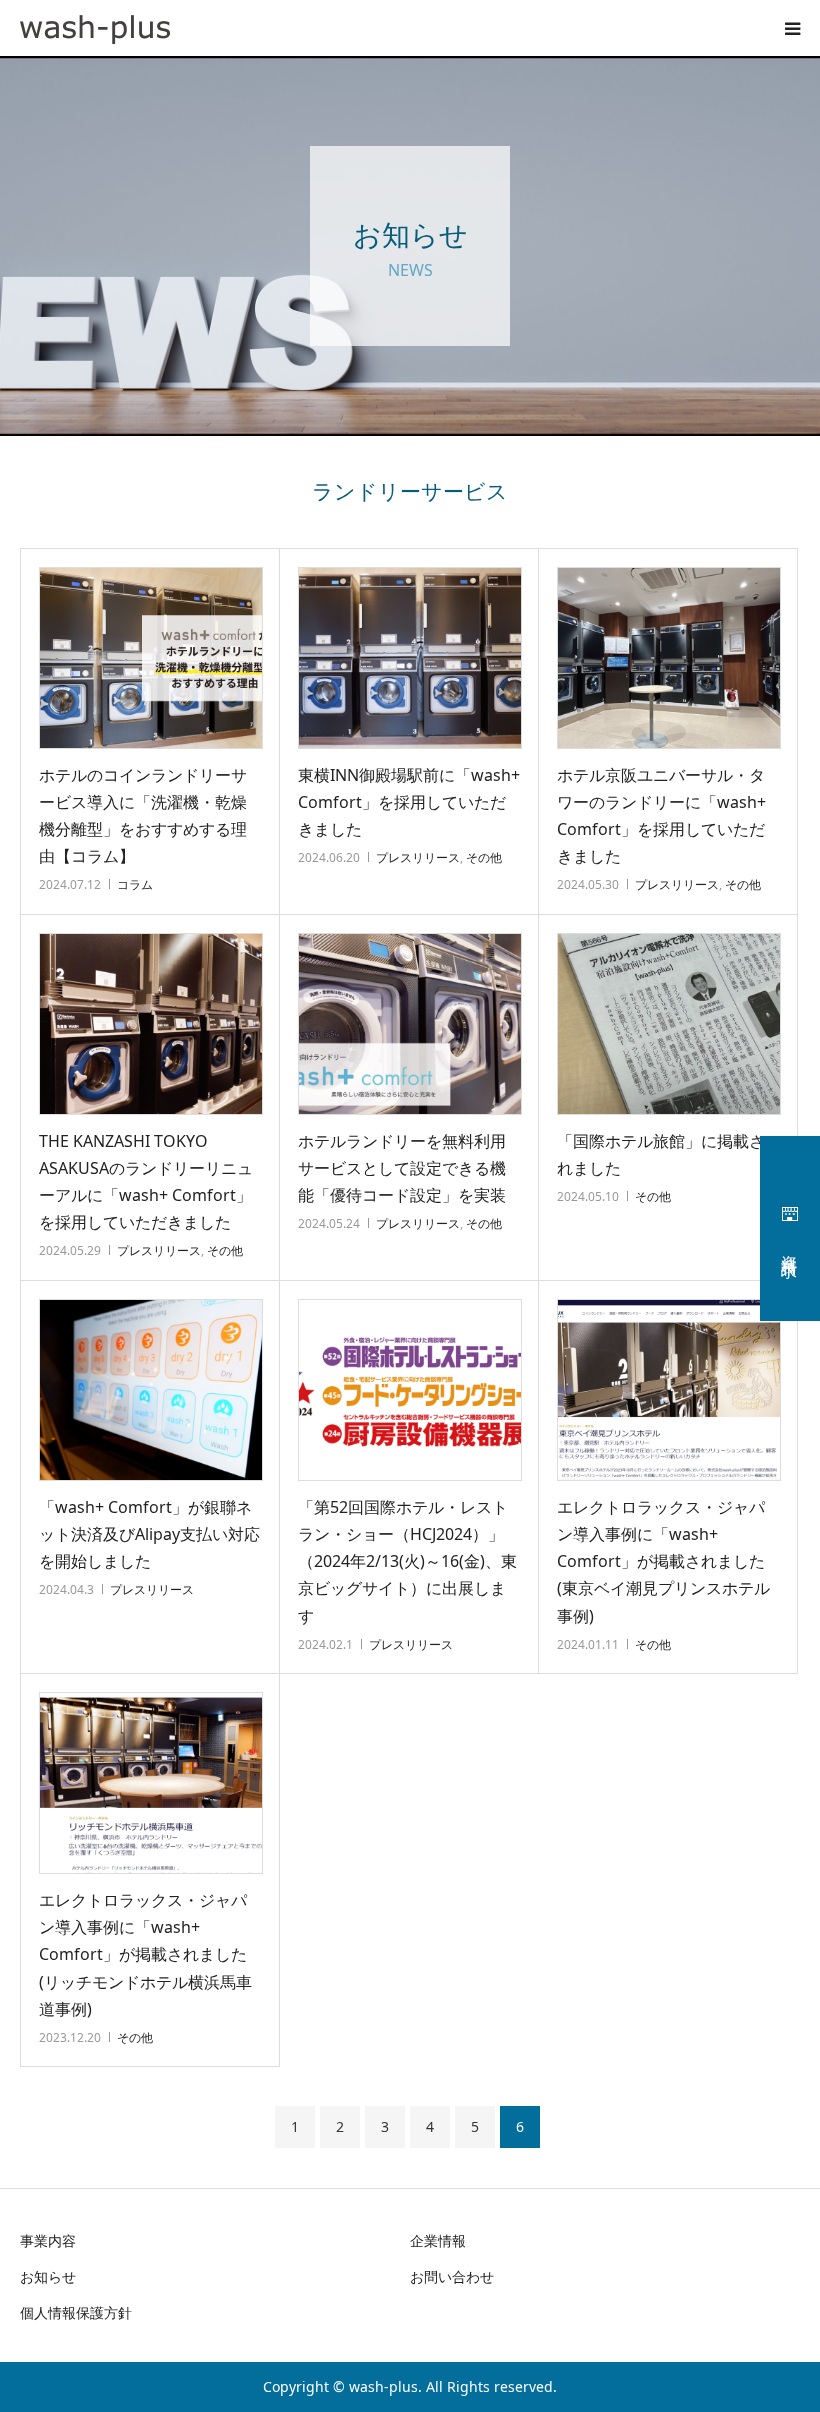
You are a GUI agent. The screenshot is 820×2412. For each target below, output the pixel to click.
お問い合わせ (452, 2276)
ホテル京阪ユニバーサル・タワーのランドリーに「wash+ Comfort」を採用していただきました (661, 816)
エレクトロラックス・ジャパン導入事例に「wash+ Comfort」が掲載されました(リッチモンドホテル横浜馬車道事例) (145, 1954)
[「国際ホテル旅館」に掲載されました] (669, 1024)
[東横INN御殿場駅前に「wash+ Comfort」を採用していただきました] (410, 658)
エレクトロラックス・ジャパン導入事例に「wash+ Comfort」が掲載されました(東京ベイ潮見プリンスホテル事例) (663, 1561)
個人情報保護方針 (76, 2312)
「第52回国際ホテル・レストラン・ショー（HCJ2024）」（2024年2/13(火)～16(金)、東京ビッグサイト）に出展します (407, 1561)
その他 (484, 857)
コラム (135, 884)
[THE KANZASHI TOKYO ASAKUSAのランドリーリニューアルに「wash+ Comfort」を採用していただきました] (151, 1024)
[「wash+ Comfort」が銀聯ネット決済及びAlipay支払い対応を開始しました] (151, 1390)
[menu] (792, 28)
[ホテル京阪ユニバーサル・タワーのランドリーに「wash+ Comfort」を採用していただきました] (669, 658)
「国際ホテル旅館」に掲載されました (661, 1154)
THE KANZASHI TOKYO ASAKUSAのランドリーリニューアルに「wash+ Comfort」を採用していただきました (146, 1182)
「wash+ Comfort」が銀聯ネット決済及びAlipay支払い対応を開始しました (149, 1534)
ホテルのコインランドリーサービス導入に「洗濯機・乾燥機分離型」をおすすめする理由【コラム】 (143, 816)
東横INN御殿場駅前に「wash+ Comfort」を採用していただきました (409, 802)
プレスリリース (418, 857)
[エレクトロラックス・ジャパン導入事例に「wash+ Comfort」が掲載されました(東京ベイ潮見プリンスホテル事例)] (669, 1390)
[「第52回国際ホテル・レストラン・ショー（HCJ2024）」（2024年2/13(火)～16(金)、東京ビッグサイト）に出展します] (410, 1390)
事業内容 (48, 2240)
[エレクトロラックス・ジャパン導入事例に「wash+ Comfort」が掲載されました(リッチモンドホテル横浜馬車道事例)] (151, 1783)
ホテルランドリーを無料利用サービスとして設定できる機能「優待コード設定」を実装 (402, 1168)
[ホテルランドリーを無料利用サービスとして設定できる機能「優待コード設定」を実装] (410, 1024)
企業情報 (438, 2240)
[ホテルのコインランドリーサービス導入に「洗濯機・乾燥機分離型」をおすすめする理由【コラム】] (151, 658)
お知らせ (48, 2276)
